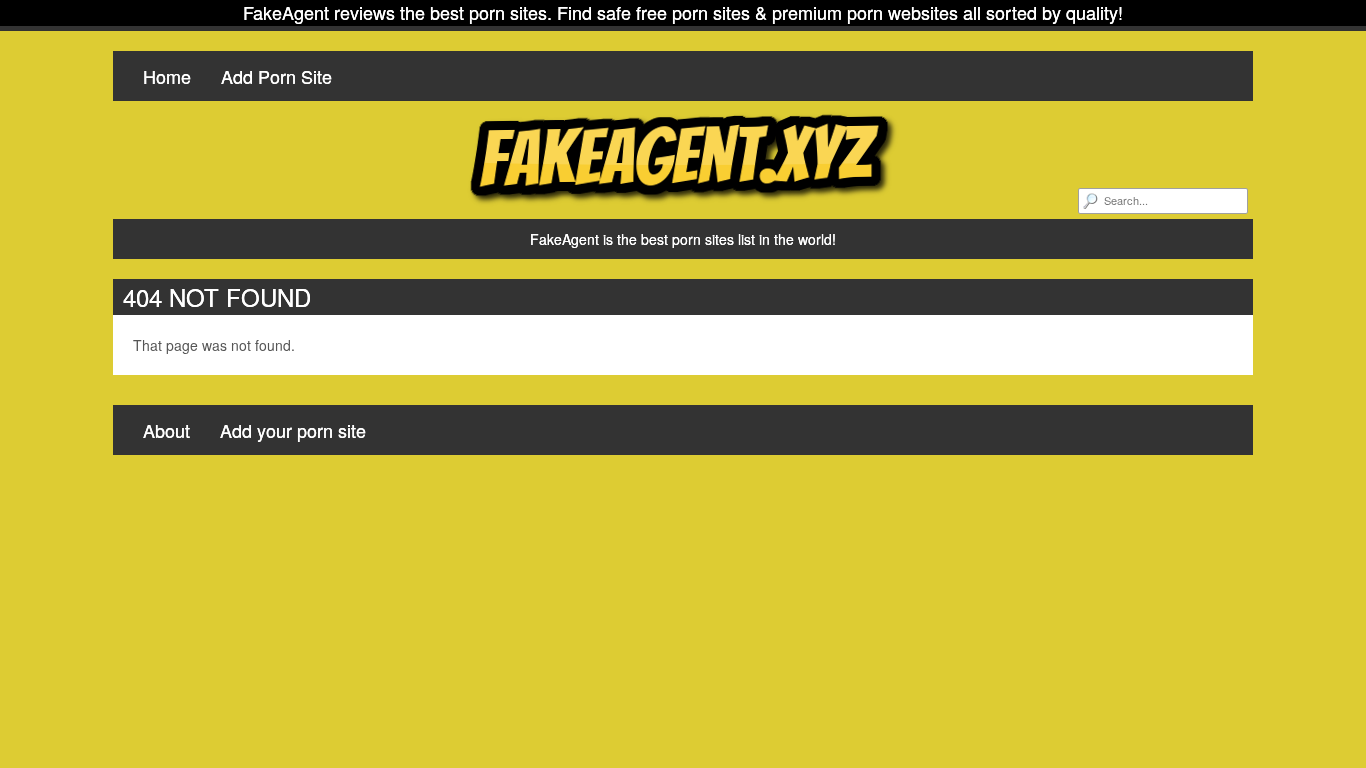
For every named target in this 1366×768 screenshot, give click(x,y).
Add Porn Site (276, 76)
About (166, 430)
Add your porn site (293, 430)
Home (167, 76)
